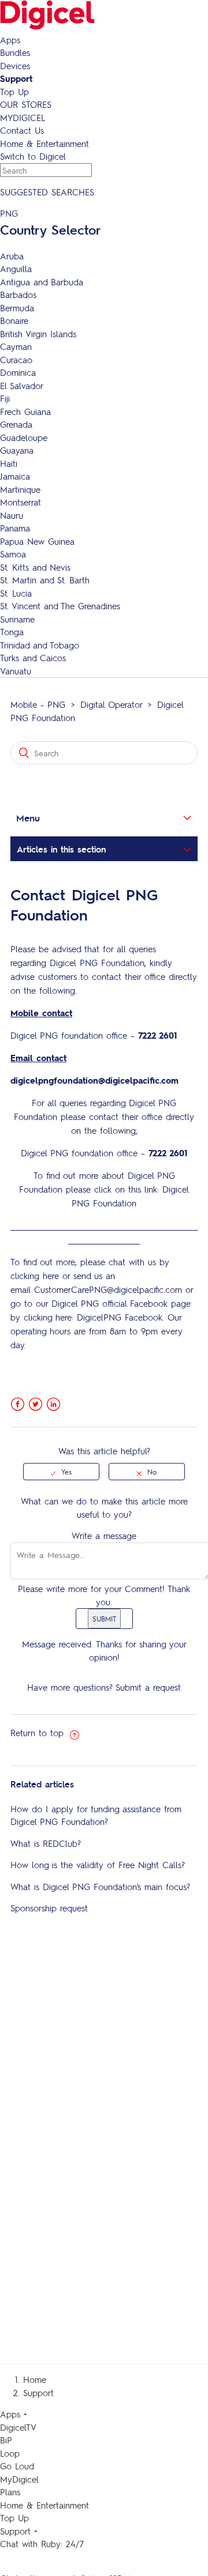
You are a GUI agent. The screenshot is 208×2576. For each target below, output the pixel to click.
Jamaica (15, 476)
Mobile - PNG (38, 704)
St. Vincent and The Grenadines (60, 606)
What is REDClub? (46, 1843)
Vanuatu (16, 671)
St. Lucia (16, 593)
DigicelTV (18, 2427)
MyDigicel (19, 2479)
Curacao (16, 360)
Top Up (14, 92)
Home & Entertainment (44, 144)
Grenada (16, 424)
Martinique (20, 489)
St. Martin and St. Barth (45, 580)
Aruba (12, 256)
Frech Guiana (25, 412)
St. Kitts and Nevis (35, 567)
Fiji (5, 398)
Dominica (18, 372)
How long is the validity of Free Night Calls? (98, 1865)
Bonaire (14, 320)
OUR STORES (26, 104)
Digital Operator (111, 704)
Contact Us (22, 130)
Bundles (15, 52)
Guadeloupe (24, 437)
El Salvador (22, 386)
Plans (10, 2492)
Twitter (36, 1404)
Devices (15, 66)
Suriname (17, 619)
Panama (15, 528)
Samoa (13, 554)
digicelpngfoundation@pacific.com (94, 1080)
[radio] (61, 1472)
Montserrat (21, 502)
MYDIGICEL (23, 118)
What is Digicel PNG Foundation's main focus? (100, 1887)
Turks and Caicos (33, 658)
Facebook (18, 1404)
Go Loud (17, 2466)
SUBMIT (104, 1619)
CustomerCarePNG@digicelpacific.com (108, 1289)
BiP (6, 2440)
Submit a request (148, 1687)
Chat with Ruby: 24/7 (42, 2544)
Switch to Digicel (33, 156)
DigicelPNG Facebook (120, 1317)
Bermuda (17, 308)
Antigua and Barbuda (42, 282)
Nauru (12, 515)
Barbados (18, 295)
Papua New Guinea (37, 541)
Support (16, 78)
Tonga (12, 632)
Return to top (39, 1733)
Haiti (9, 463)
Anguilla (16, 269)
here (51, 1276)
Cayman (16, 346)
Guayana (17, 450)
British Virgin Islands (38, 334)
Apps (10, 40)
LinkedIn (53, 1404)
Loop (10, 2453)
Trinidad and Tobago (40, 645)
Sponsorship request (49, 1908)
